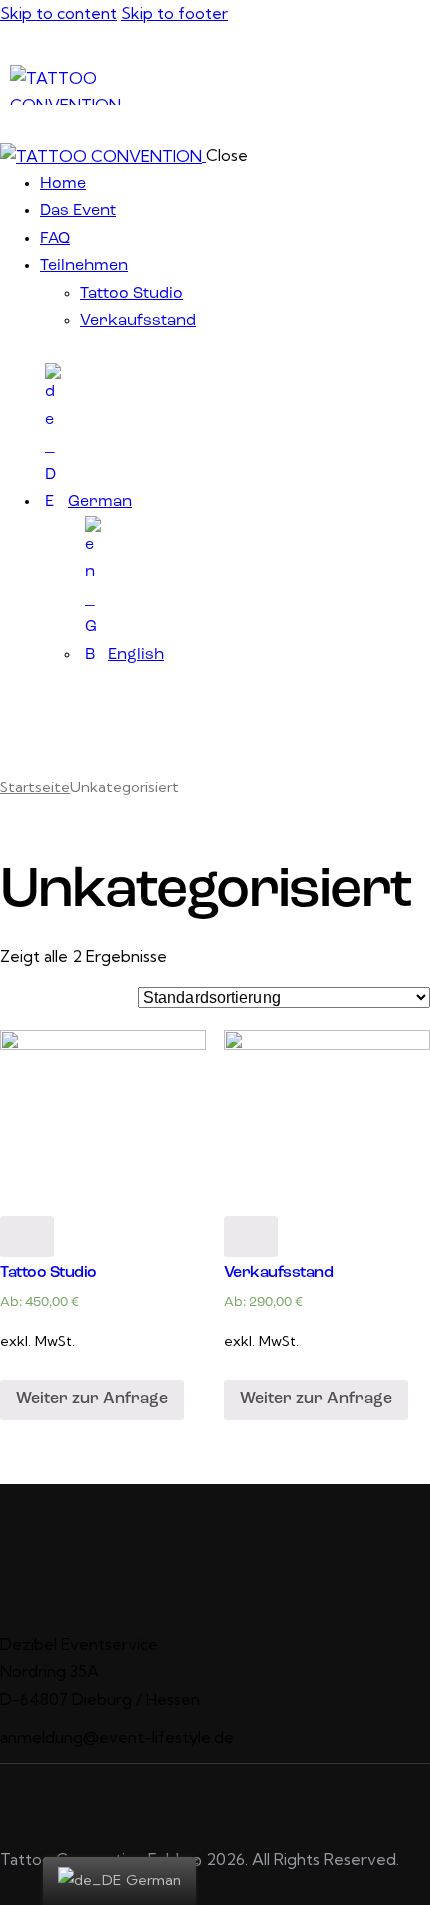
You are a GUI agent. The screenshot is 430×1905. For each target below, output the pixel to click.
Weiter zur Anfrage (92, 1399)
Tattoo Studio (48, 1273)
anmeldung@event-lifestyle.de (117, 1737)
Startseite (35, 786)
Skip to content (58, 13)
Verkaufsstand (279, 1273)
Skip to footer (174, 13)
